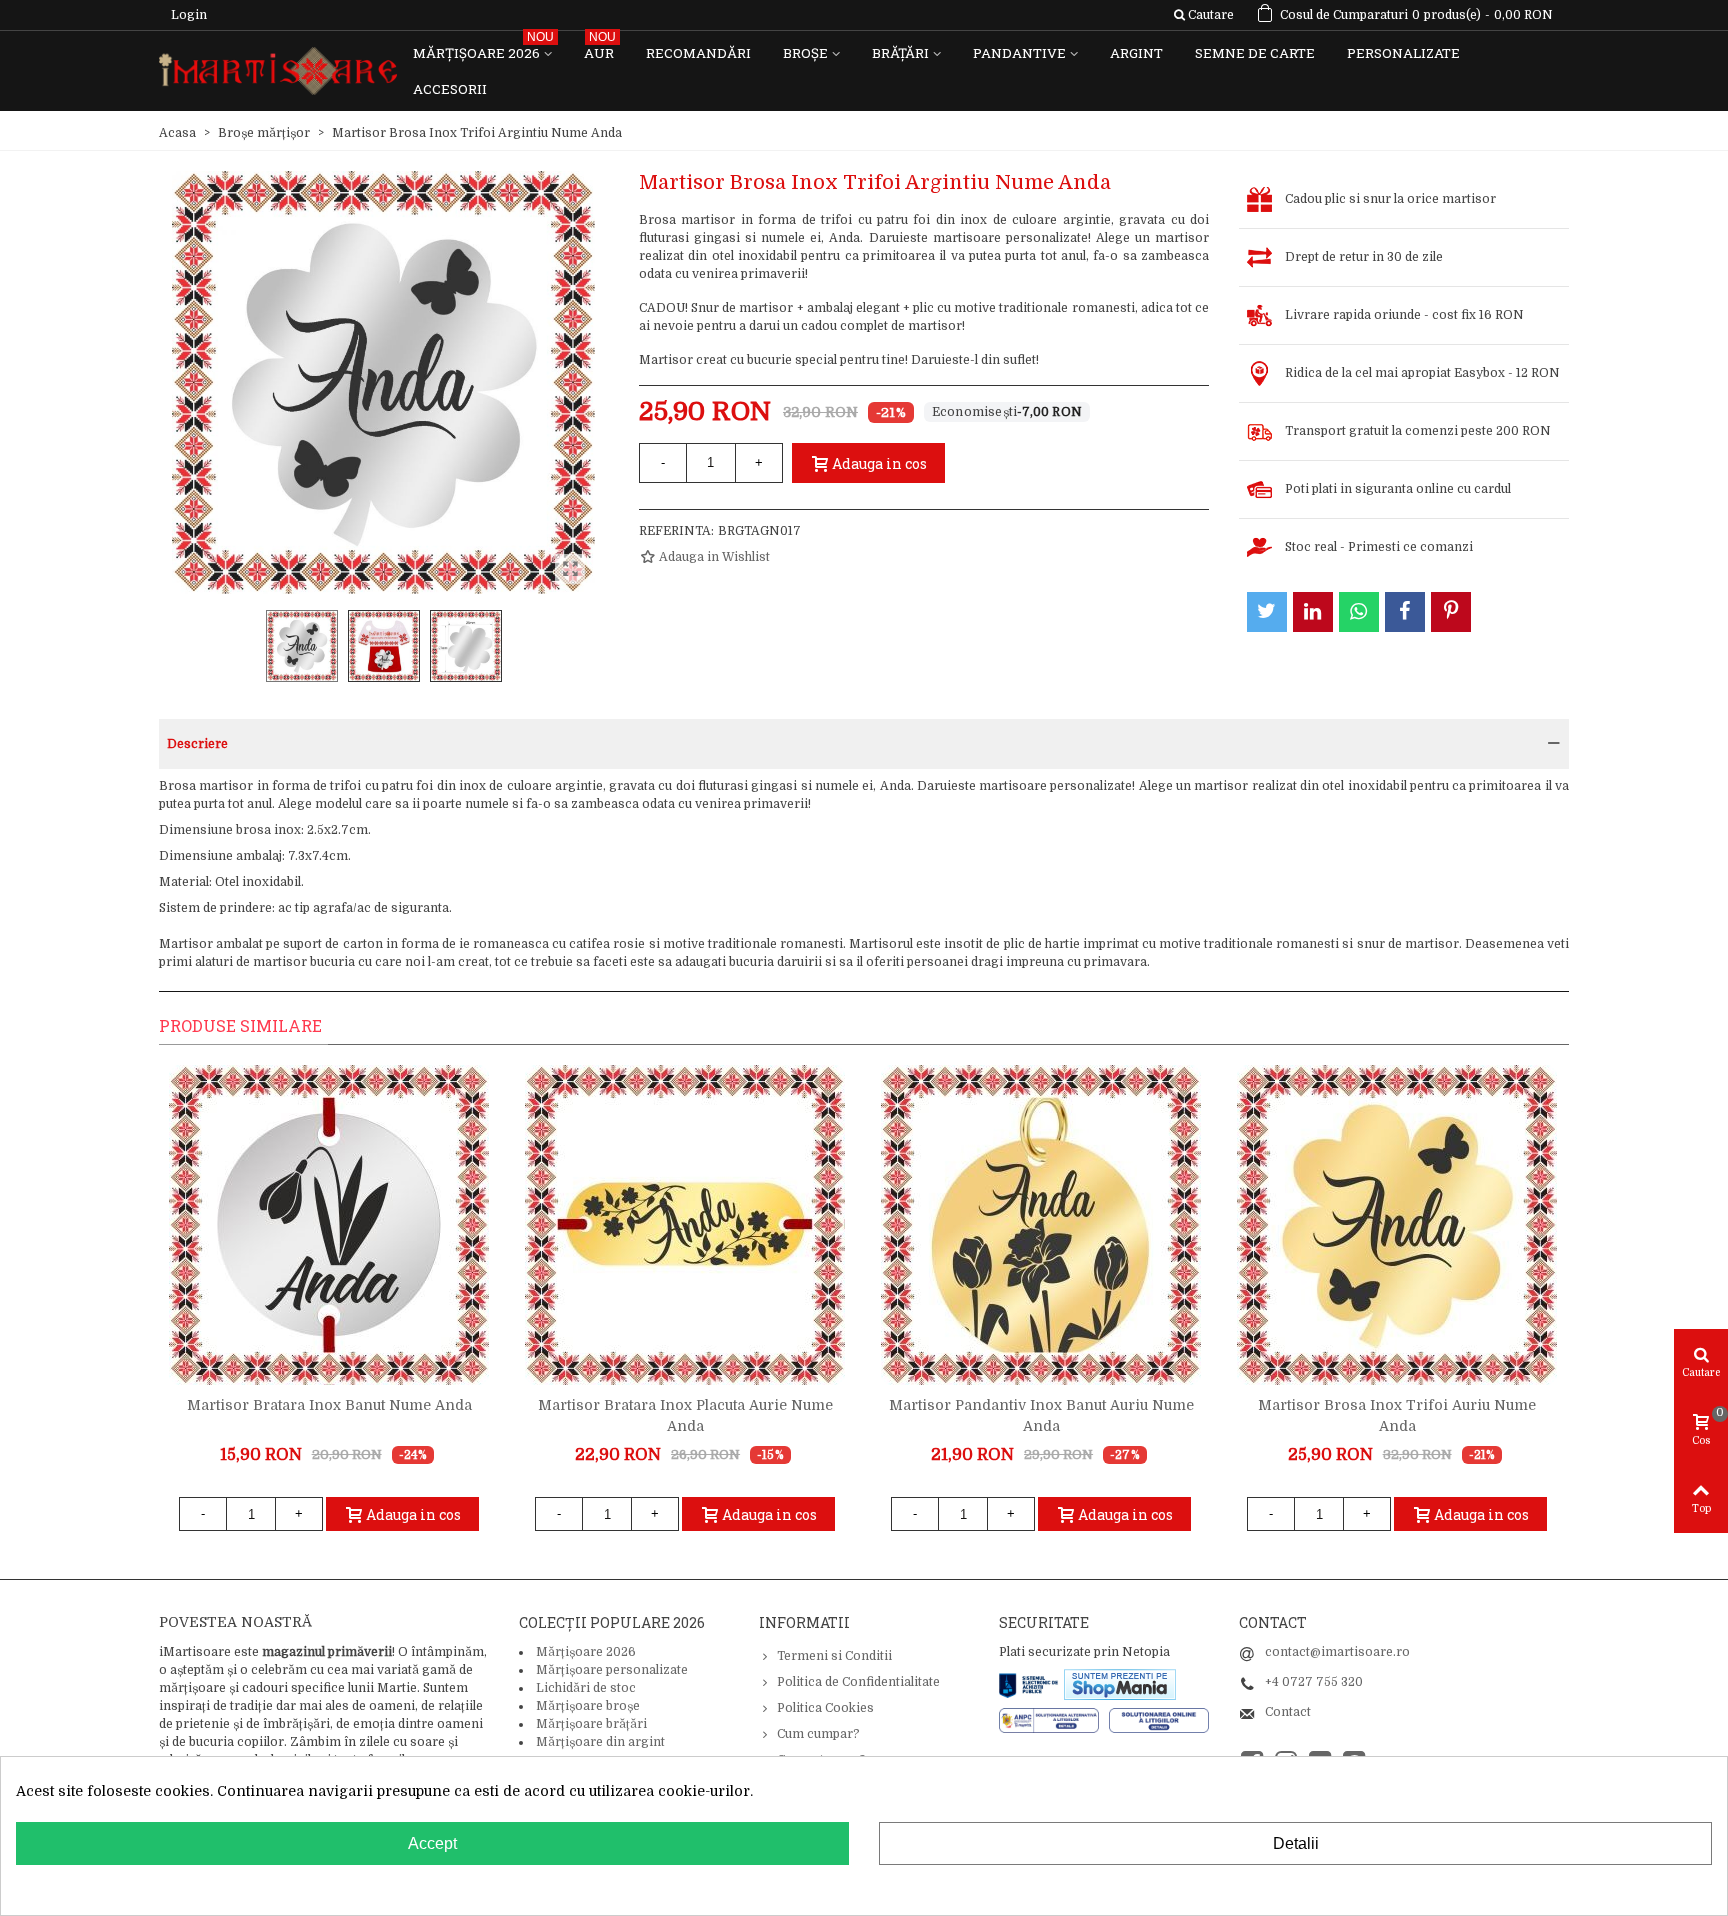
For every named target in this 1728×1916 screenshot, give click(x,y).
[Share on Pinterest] (1451, 612)
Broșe (805, 53)
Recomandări (698, 53)
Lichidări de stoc (586, 1688)
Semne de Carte (1255, 53)
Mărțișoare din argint (600, 1742)
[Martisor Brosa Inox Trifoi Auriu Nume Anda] (1397, 1225)
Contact (1288, 1712)
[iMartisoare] (278, 71)
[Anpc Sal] (1054, 1720)
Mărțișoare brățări (591, 1724)
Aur (600, 48)
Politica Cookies (825, 1708)
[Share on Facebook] (1405, 612)
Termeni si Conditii (834, 1656)
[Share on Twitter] (1267, 612)
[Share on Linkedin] (1313, 612)
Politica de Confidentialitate (858, 1682)
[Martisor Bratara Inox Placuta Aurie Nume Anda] (685, 1225)
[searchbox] (1203, 15)
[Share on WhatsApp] (1359, 612)
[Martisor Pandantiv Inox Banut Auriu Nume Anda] (1041, 1225)
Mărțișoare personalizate (612, 1670)
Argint (1136, 53)
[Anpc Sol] (1159, 1720)
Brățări (900, 53)
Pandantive (1019, 53)
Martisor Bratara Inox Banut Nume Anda (329, 1405)
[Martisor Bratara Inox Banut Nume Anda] (329, 1225)
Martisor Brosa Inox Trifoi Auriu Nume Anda (1397, 1415)
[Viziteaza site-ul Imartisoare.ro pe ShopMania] (1120, 1684)
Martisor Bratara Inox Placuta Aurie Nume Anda (685, 1415)
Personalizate (1403, 53)
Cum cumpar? (818, 1734)
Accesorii (450, 89)
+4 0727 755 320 (1314, 1682)
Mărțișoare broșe (588, 1706)
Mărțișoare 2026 (483, 48)
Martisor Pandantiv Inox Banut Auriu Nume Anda (1041, 1415)
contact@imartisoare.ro (1337, 1652)
